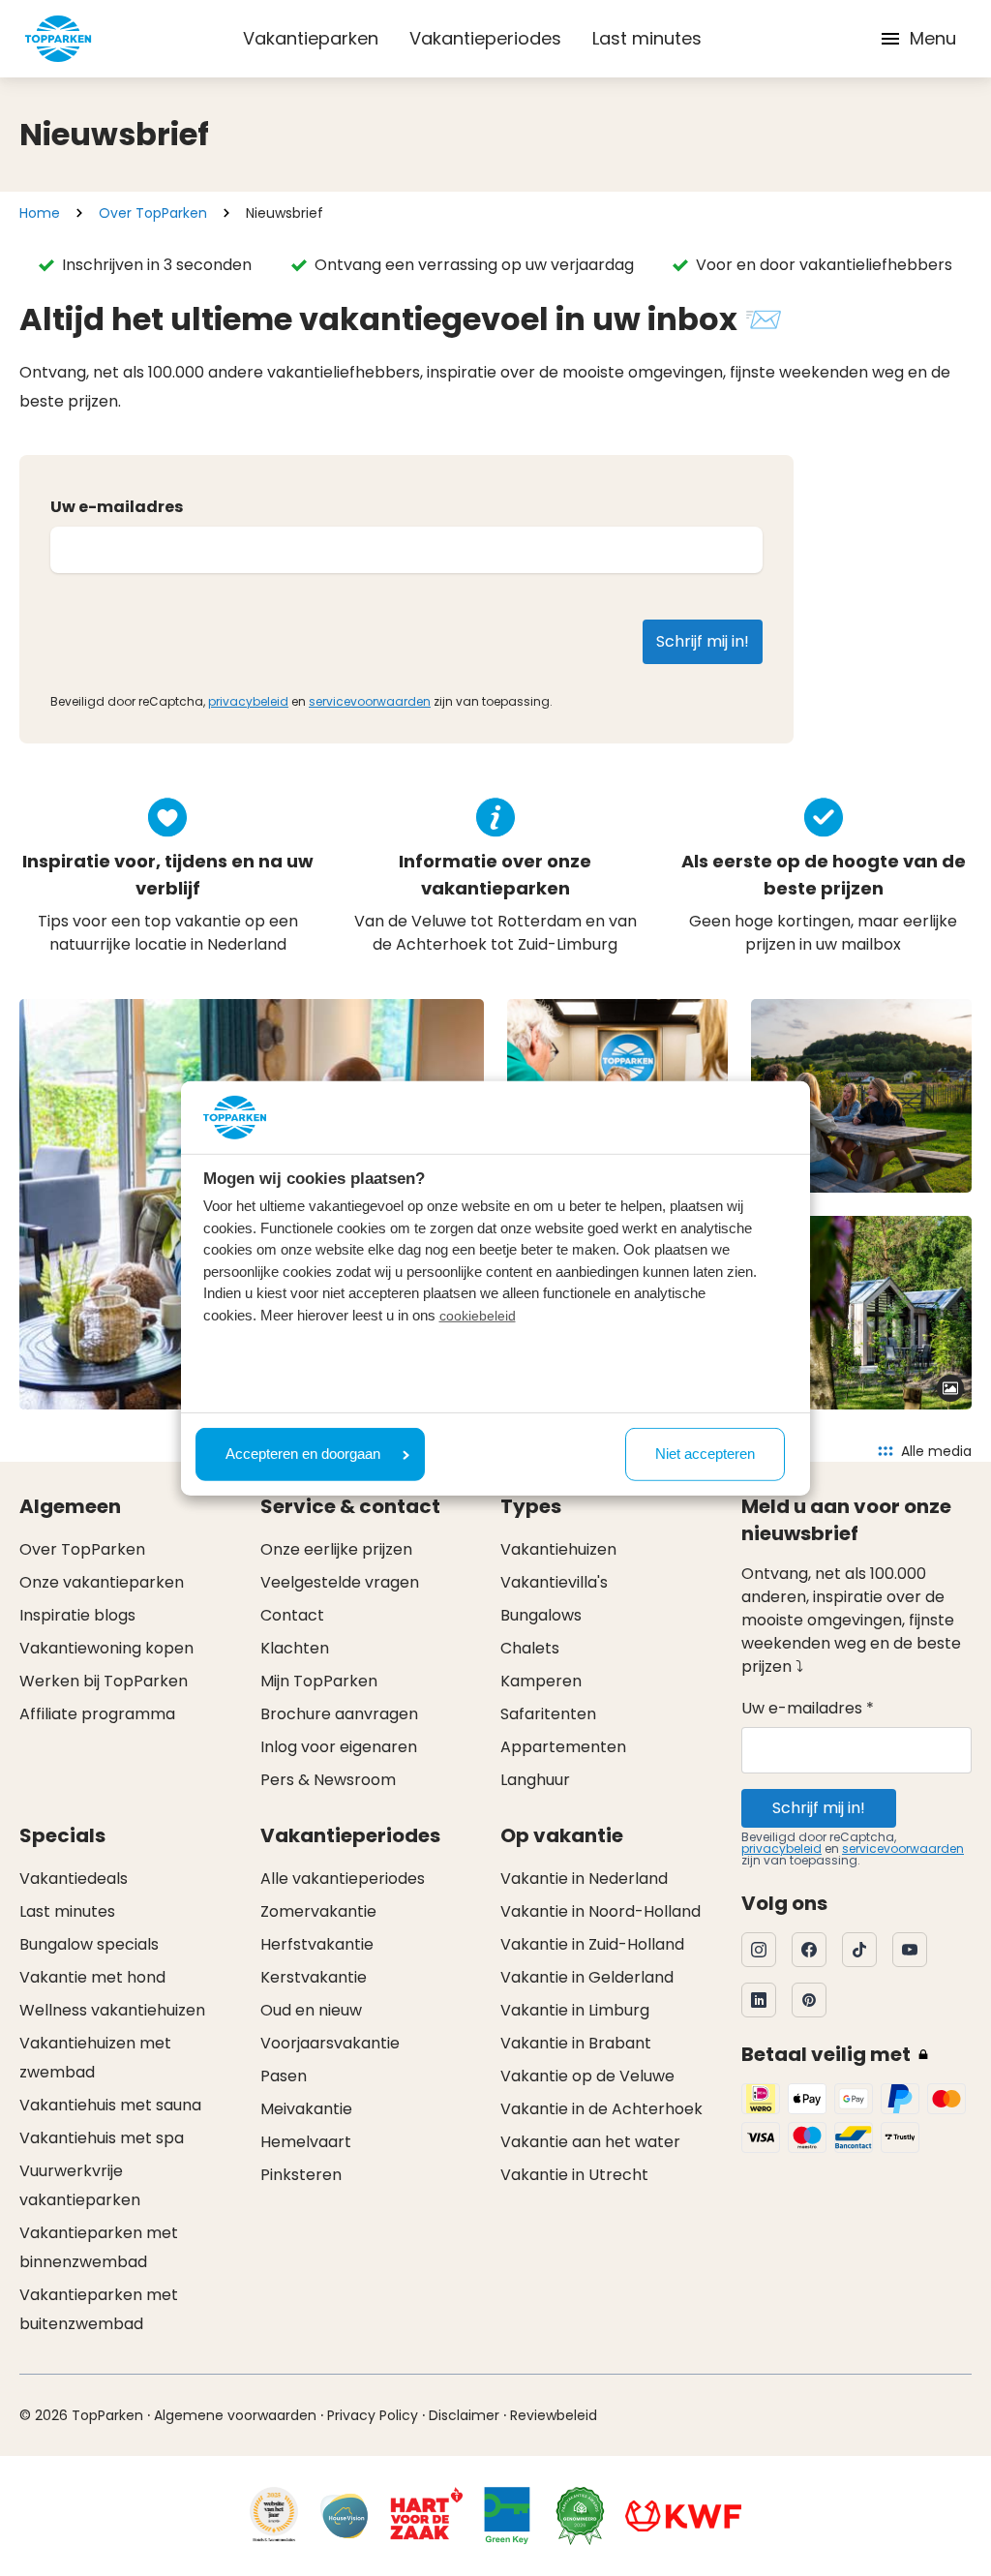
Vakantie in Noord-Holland (601, 1911)
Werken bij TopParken (104, 1681)
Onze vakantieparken (102, 1582)
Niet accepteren (705, 1454)
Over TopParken (153, 213)
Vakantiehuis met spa (102, 2138)
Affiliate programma (97, 1714)
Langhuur (535, 1780)
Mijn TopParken (319, 1681)
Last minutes (647, 38)
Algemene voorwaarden (235, 2415)
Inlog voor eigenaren (339, 1747)
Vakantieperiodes (485, 38)
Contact (292, 1615)
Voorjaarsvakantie (330, 2043)
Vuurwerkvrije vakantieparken (80, 2185)
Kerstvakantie (314, 1977)
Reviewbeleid (554, 2415)
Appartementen (563, 1747)
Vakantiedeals (74, 1879)
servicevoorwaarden (370, 701)
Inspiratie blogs (77, 1615)
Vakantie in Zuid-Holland (592, 1944)
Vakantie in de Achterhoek (601, 2109)
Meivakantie (306, 2109)
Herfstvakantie (317, 1944)
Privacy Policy (373, 2415)
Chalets (530, 1648)
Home (40, 213)
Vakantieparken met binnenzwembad (99, 2247)
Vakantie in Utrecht (574, 2175)
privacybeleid (248, 701)
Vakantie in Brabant (576, 2043)
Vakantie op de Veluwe (587, 2076)
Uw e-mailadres (117, 507)
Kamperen (541, 1681)
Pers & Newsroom (328, 1780)
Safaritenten (548, 1714)
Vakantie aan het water (590, 2142)
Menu (933, 38)
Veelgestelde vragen (340, 1582)
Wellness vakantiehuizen (112, 2010)
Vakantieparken (311, 38)
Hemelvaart (306, 2142)
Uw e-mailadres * (808, 1708)
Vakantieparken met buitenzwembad (99, 2309)
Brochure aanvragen (339, 1714)
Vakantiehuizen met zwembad (95, 2058)
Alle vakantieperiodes (343, 1879)
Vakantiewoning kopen (106, 1648)
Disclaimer (464, 2415)
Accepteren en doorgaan (303, 1454)
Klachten (295, 1648)
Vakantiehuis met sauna (110, 2105)
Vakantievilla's (554, 1582)
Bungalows (541, 1615)
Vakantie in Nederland (584, 1879)
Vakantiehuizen (558, 1549)
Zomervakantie (318, 1911)
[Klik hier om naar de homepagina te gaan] (58, 39)
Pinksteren (301, 2175)
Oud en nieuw (311, 2010)
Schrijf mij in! (819, 1808)
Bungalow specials (89, 1944)
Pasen (284, 2076)
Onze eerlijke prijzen (336, 1549)
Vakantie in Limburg (575, 2010)
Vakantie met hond (92, 1977)
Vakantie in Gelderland (587, 1977)
